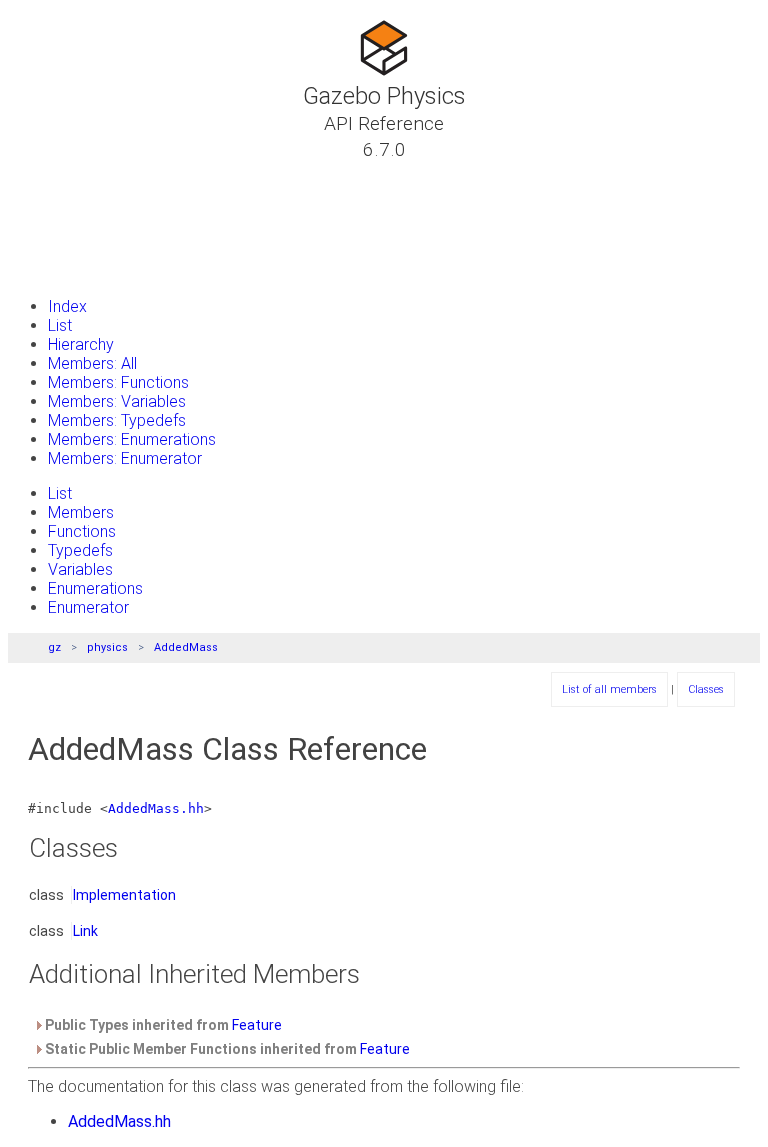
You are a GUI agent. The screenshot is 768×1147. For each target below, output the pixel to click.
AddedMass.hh (156, 808)
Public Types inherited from (162, 1025)
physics (107, 647)
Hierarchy (81, 344)
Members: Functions (118, 382)
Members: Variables (117, 401)
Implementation (124, 895)
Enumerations (95, 588)
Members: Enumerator (125, 458)
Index (67, 306)
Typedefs (80, 550)
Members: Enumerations (132, 439)
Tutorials (70, 173)
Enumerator (88, 607)
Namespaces (83, 221)
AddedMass (186, 647)
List (60, 325)
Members (81, 512)
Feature (257, 1025)
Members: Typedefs (117, 420)
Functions (82, 531)
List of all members (609, 689)
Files (53, 245)
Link (85, 931)
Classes (65, 197)
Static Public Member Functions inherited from (226, 1049)
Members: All (92, 363)
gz (54, 647)
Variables (80, 569)
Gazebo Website (95, 269)
